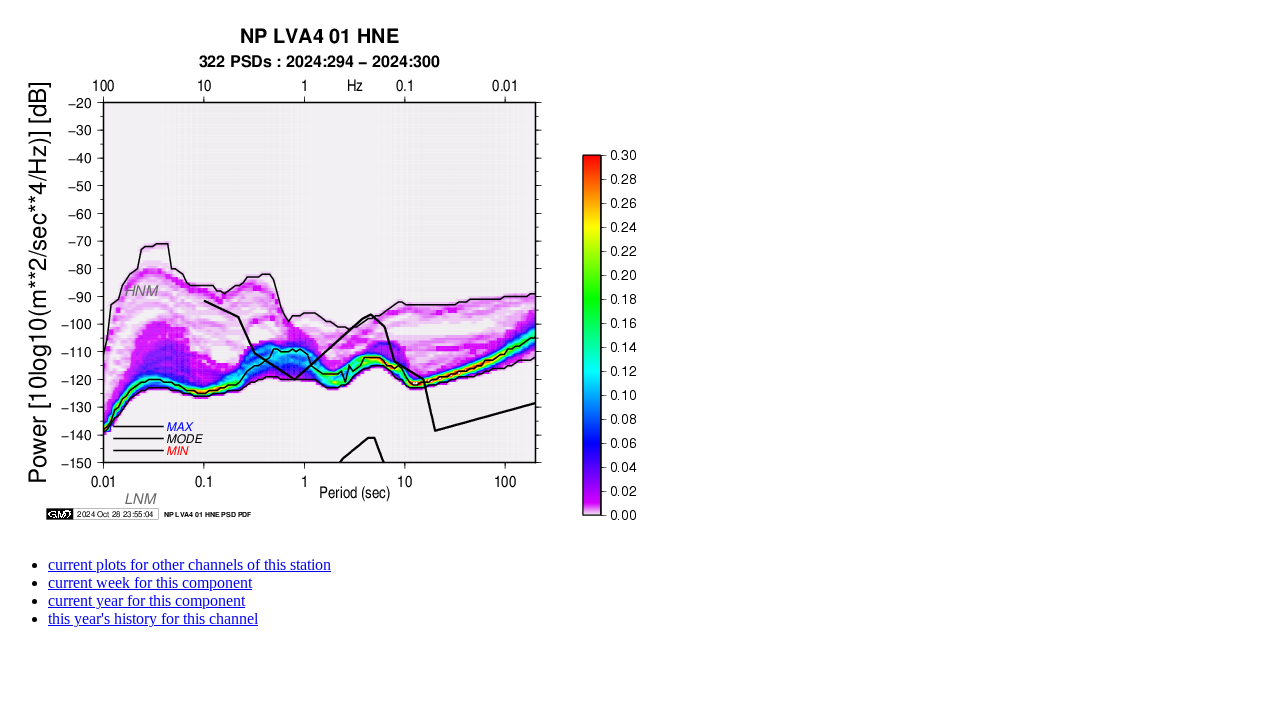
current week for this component (150, 582)
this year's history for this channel (153, 618)
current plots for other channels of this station (189, 564)
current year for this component (146, 600)
